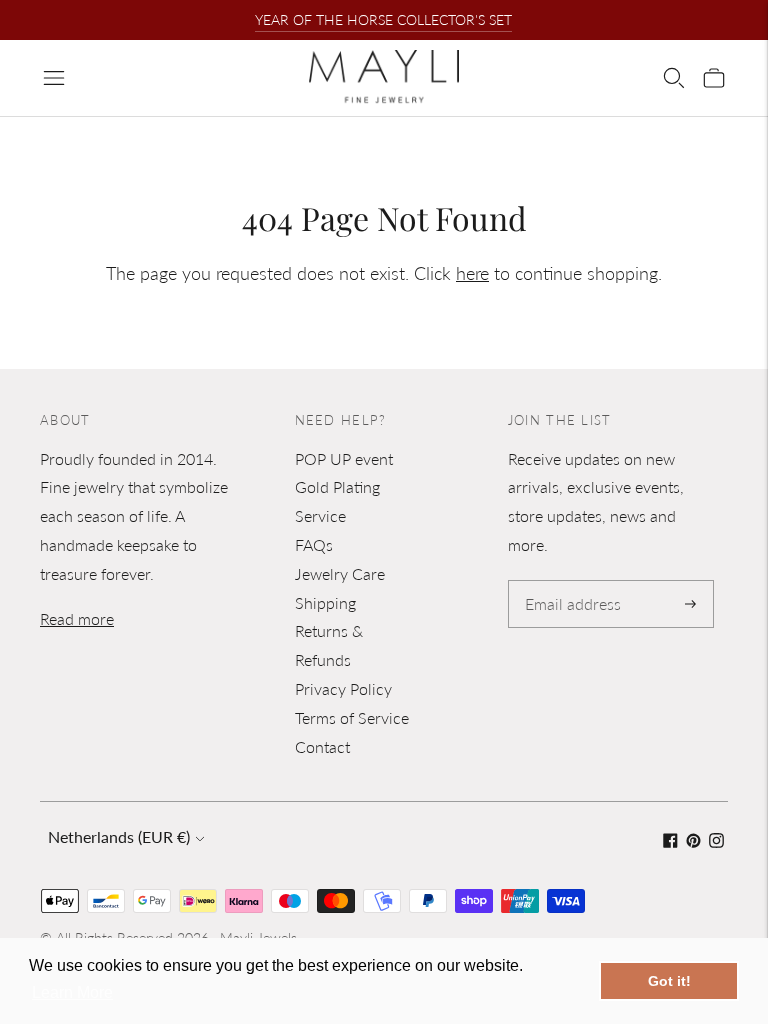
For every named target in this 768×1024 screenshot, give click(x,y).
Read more (77, 618)
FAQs (314, 544)
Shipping (325, 602)
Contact (322, 746)
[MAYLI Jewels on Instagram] (716, 841)
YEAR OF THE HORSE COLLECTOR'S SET (383, 19)
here (472, 273)
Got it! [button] (669, 981)
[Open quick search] (674, 78)
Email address (569, 581)
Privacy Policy (343, 688)
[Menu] (54, 78)
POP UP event (344, 458)
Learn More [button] (72, 992)
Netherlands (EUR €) (119, 836)
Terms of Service (352, 717)
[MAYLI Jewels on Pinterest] (693, 841)
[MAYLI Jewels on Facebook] (670, 841)
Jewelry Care (340, 573)
